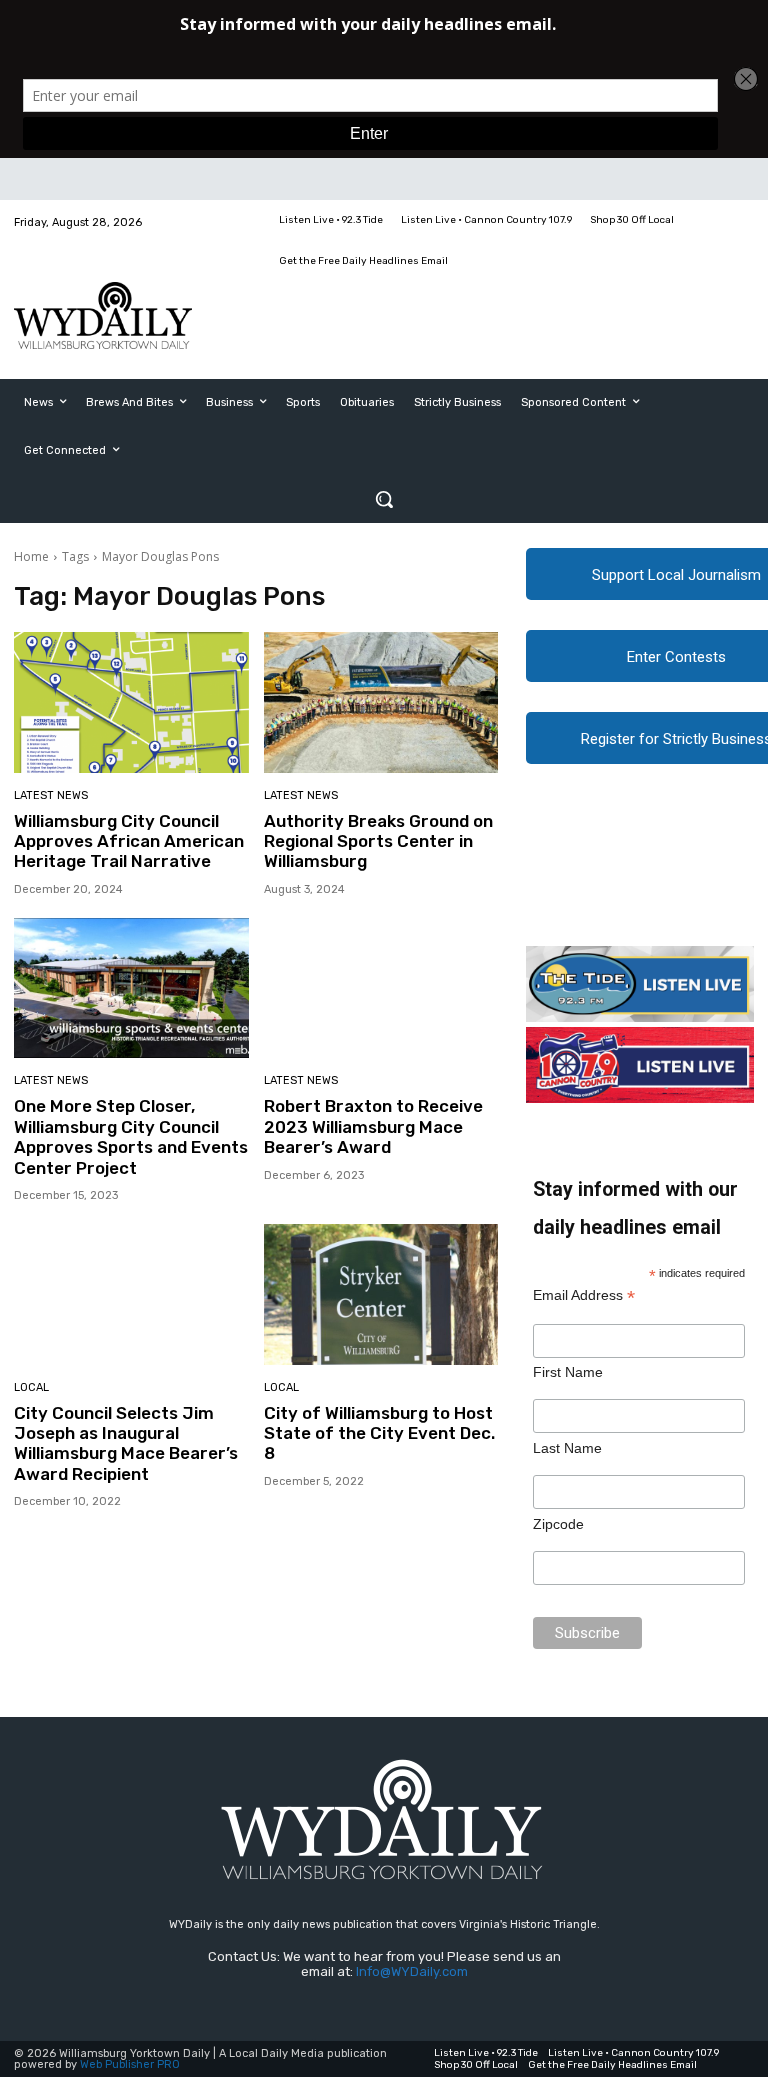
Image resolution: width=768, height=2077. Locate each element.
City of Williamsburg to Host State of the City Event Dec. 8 (379, 1433)
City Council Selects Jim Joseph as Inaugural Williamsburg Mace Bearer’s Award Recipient (126, 1443)
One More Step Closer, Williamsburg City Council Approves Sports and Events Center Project (131, 1136)
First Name (568, 1372)
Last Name (567, 1448)
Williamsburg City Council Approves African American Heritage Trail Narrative (129, 841)
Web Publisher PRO (130, 2064)
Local (31, 1387)
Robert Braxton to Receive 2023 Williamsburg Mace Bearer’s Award (373, 1126)
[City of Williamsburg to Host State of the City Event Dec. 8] (381, 1294)
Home (31, 556)
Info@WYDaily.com (412, 1971)
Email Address (584, 1295)
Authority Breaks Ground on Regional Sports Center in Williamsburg (378, 841)
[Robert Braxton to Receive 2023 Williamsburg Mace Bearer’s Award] (381, 988)
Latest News (51, 795)
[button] (384, 499)
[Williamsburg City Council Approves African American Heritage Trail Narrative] (131, 702)
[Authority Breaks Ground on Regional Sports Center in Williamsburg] (381, 702)
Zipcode (558, 1524)
